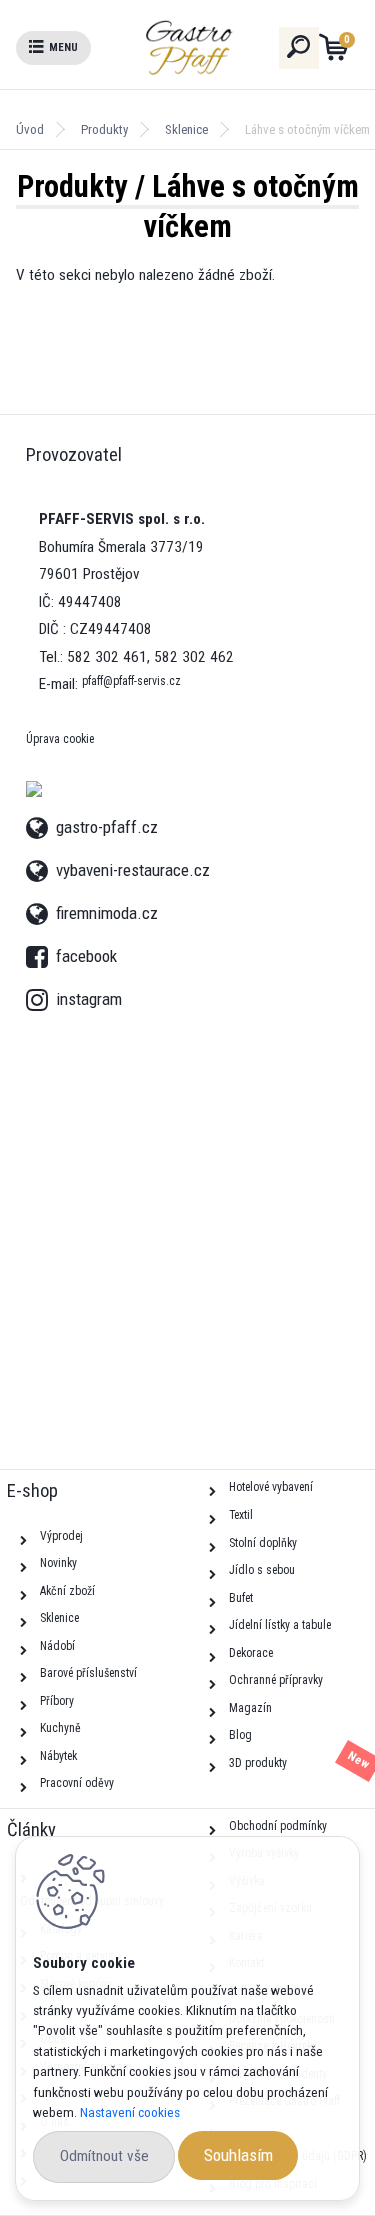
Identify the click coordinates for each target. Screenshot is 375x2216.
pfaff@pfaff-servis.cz (131, 681)
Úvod (30, 129)
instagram (41, 994)
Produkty (104, 129)
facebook (41, 951)
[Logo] (225, 48)
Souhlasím (238, 2155)
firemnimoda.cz (107, 910)
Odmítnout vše (104, 2156)
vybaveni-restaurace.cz (133, 867)
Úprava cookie (60, 739)
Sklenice (186, 129)
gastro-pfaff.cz (107, 824)
